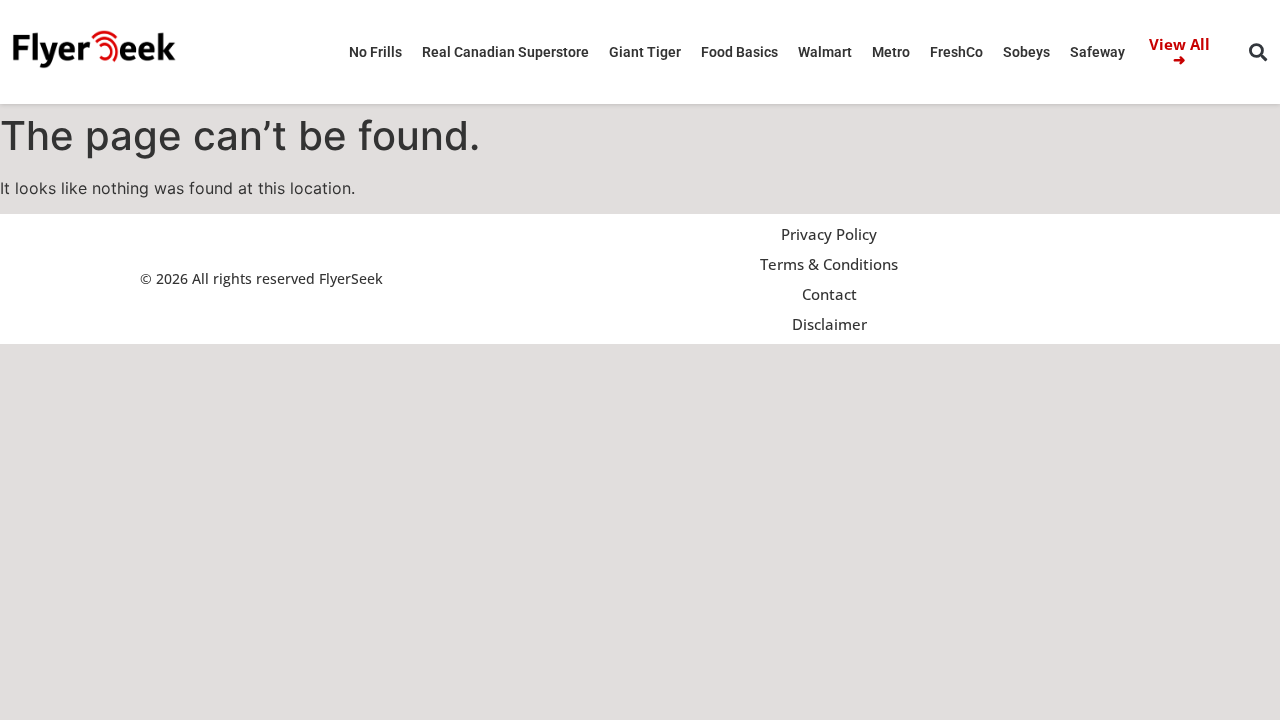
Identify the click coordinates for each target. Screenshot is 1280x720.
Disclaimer (829, 324)
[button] (1258, 52)
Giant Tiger (645, 52)
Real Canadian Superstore (505, 52)
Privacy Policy (829, 234)
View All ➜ (1179, 51)
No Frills (375, 52)
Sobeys (1026, 52)
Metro (891, 52)
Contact (829, 294)
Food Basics (739, 52)
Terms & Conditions (829, 264)
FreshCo (956, 52)
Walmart (825, 52)
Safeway (1097, 52)
